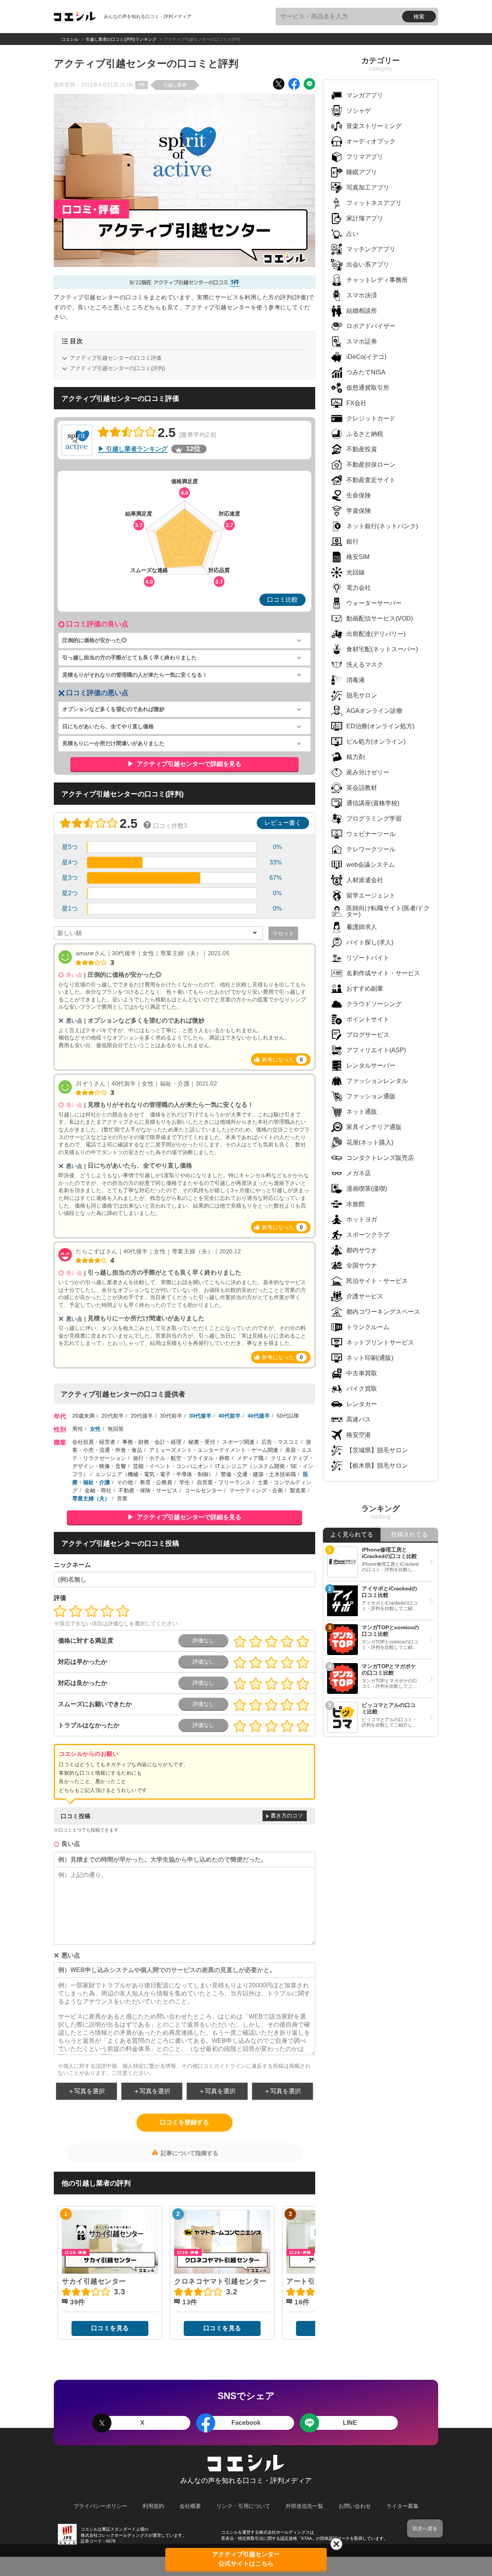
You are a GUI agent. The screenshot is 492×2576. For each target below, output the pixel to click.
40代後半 (259, 1416)
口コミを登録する (184, 2122)
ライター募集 (402, 2506)
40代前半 (229, 1416)
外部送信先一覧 (304, 2506)
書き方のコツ (287, 1815)
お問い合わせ (355, 2506)
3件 (235, 282)
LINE (350, 2423)
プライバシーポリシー (100, 2506)
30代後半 (200, 1416)
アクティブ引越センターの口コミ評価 (116, 358)
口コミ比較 (283, 600)
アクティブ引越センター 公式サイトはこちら (246, 2559)
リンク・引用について (243, 2506)
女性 (95, 1429)
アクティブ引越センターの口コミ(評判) (118, 368)
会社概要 (190, 2506)
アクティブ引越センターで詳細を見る (188, 764)
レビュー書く (283, 823)
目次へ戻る (425, 2528)
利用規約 (153, 2506)
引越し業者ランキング (137, 449)
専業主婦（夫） (91, 1498)
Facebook (246, 2423)
